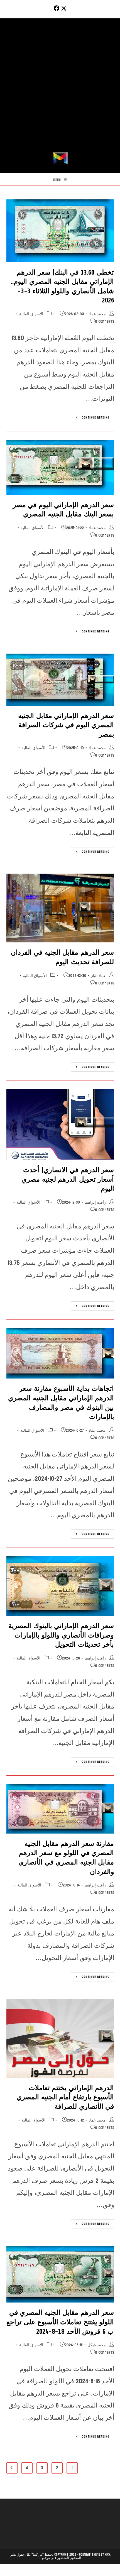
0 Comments (105, 322)
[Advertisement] (60, 89)
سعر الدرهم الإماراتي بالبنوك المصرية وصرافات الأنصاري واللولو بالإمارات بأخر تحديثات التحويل (61, 1635)
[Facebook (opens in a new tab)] (56, 8)
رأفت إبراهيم (95, 1202)
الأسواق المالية (31, 314)
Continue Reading (90, 418)
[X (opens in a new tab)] (64, 8)
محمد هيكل (97, 2345)
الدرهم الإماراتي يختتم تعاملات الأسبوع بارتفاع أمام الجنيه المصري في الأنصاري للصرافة (65, 2097)
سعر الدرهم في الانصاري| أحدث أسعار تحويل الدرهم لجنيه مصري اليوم (68, 1179)
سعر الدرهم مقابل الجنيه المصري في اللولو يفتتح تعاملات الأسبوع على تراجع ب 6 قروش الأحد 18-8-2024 (60, 2322)
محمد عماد (97, 314)
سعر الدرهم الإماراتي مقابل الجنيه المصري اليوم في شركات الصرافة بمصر (66, 725)
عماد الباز (98, 976)
